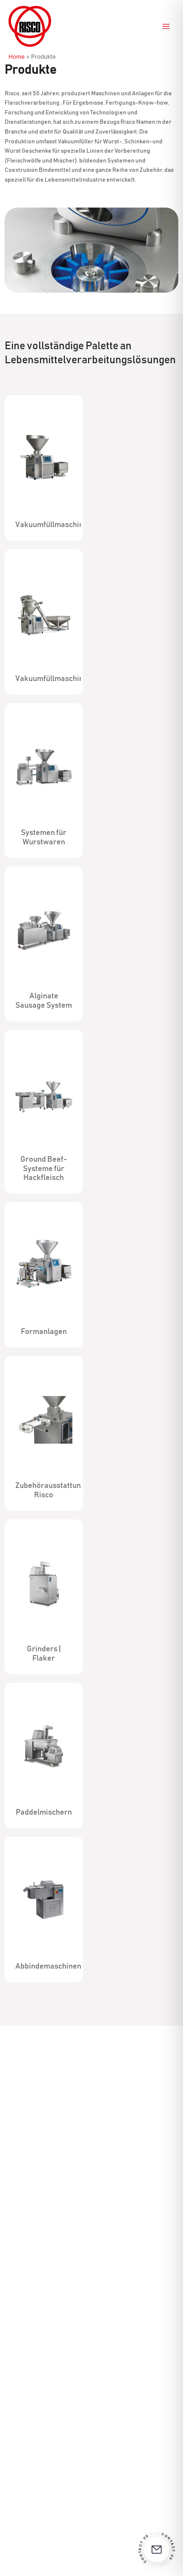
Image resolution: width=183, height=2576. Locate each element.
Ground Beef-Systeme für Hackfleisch (44, 1169)
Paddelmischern (44, 1812)
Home (17, 57)
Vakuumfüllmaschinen (54, 525)
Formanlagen (44, 1332)
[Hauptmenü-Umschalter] (166, 27)
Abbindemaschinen (48, 1966)
